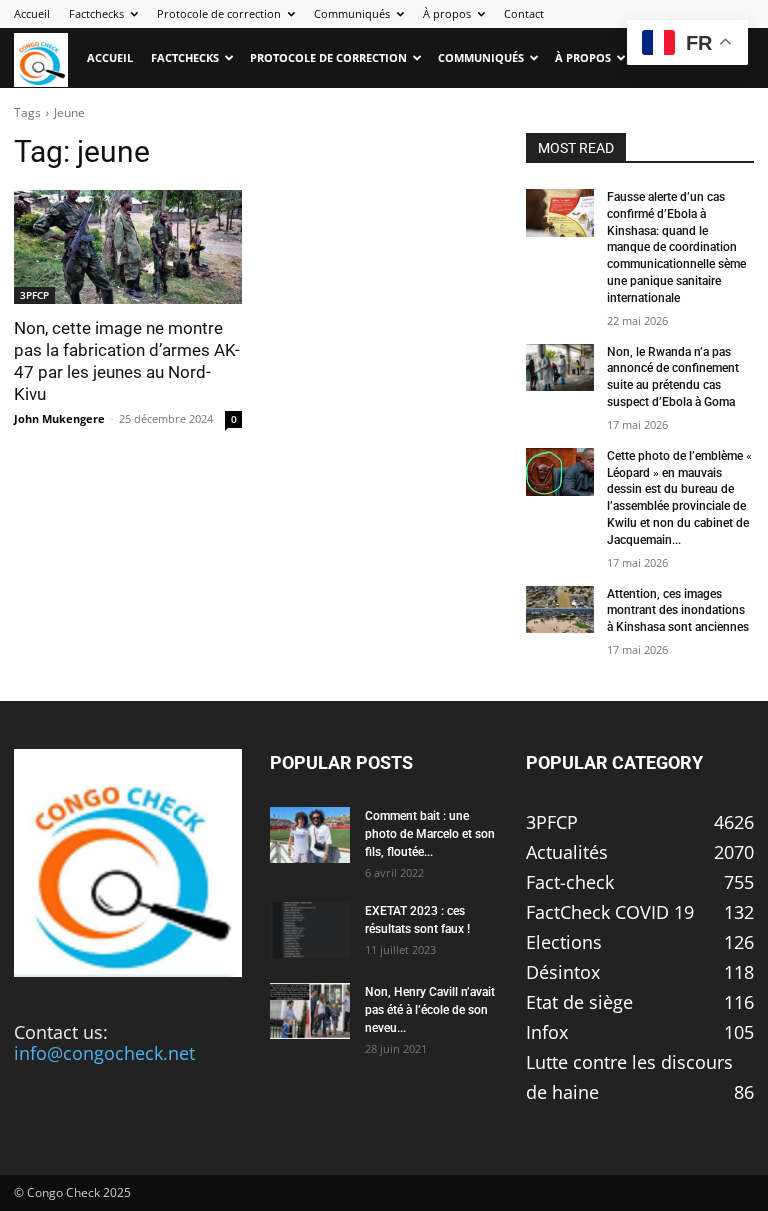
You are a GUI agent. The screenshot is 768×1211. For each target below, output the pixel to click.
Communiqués (352, 13)
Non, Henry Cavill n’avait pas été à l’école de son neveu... (430, 1010)
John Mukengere (59, 418)
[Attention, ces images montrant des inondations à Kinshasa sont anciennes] (560, 610)
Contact (524, 13)
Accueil (32, 13)
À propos (447, 13)
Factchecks (96, 13)
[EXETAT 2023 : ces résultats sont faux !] (310, 930)
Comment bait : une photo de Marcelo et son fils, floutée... (430, 834)
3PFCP (34, 295)
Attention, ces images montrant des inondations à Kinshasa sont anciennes (678, 611)
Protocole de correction (219, 13)
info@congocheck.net (104, 1053)
